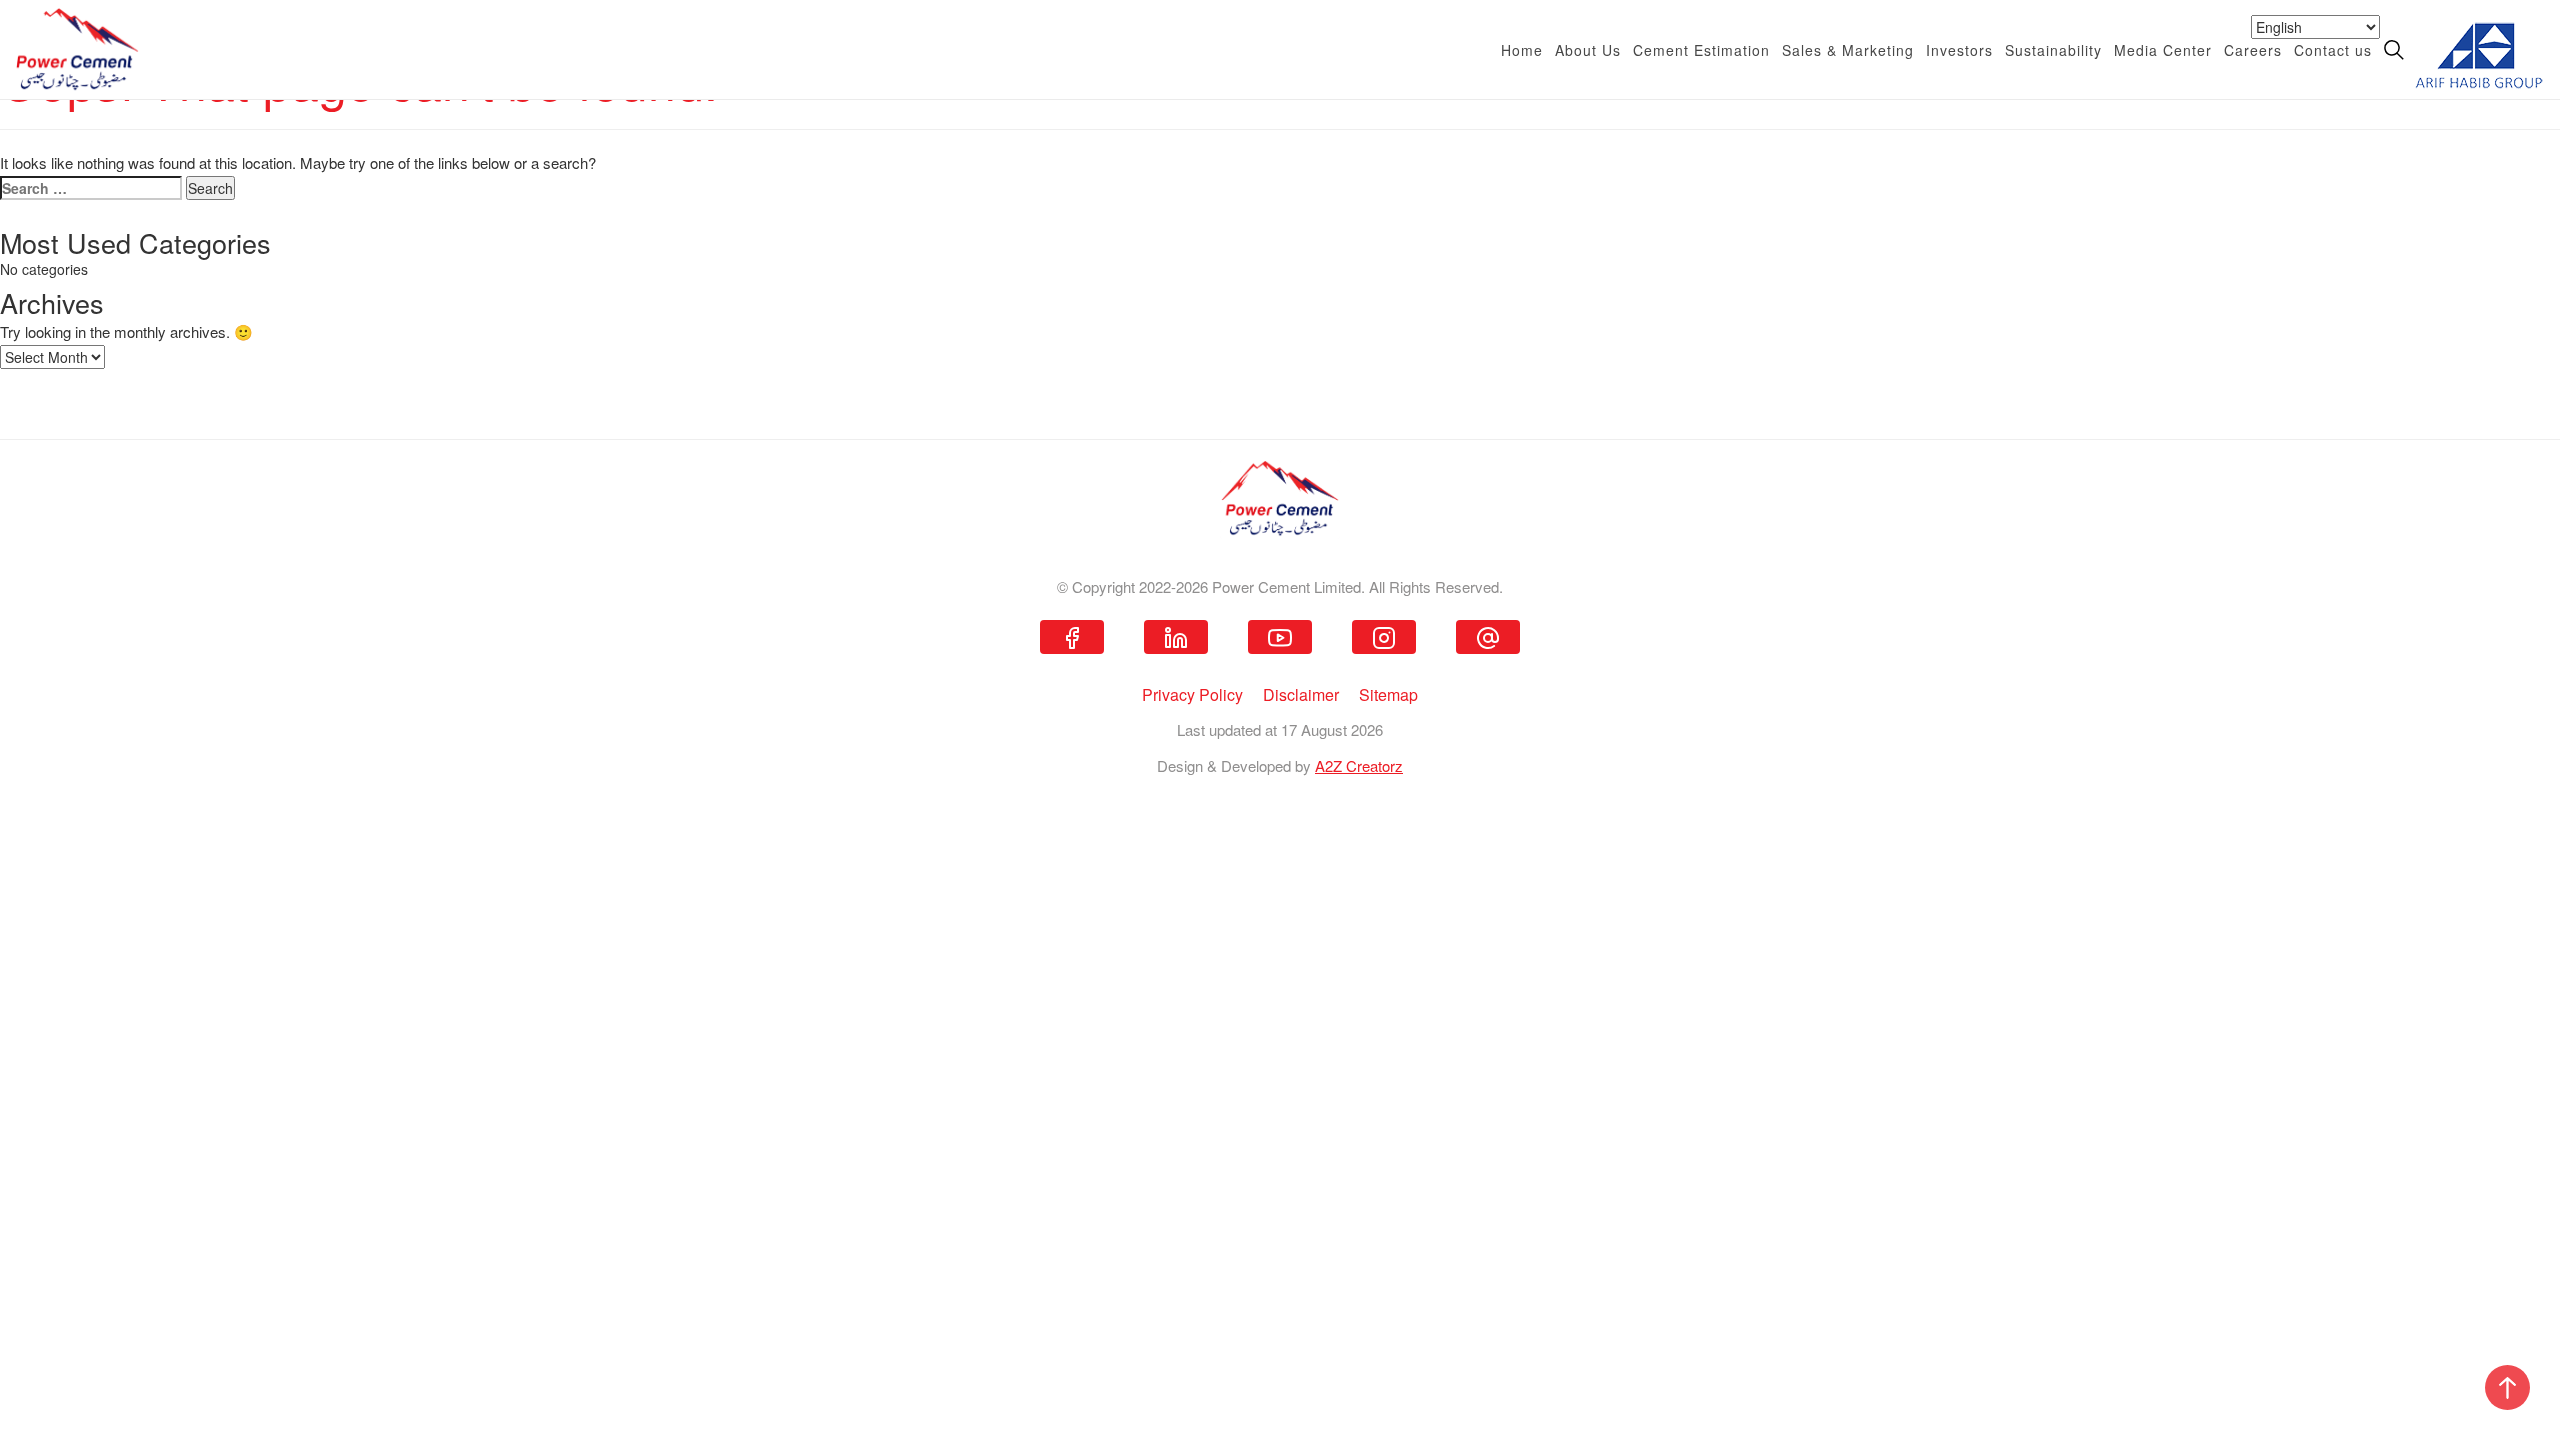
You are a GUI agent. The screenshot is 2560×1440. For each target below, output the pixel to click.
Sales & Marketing (1848, 50)
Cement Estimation (1701, 50)
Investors (1959, 50)
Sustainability (2053, 50)
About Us (1588, 50)
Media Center (2163, 50)
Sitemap (1388, 694)
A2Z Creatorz (1359, 765)
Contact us (2333, 50)
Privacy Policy (1192, 694)
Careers (2253, 50)
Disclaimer (1301, 694)
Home (1522, 50)
